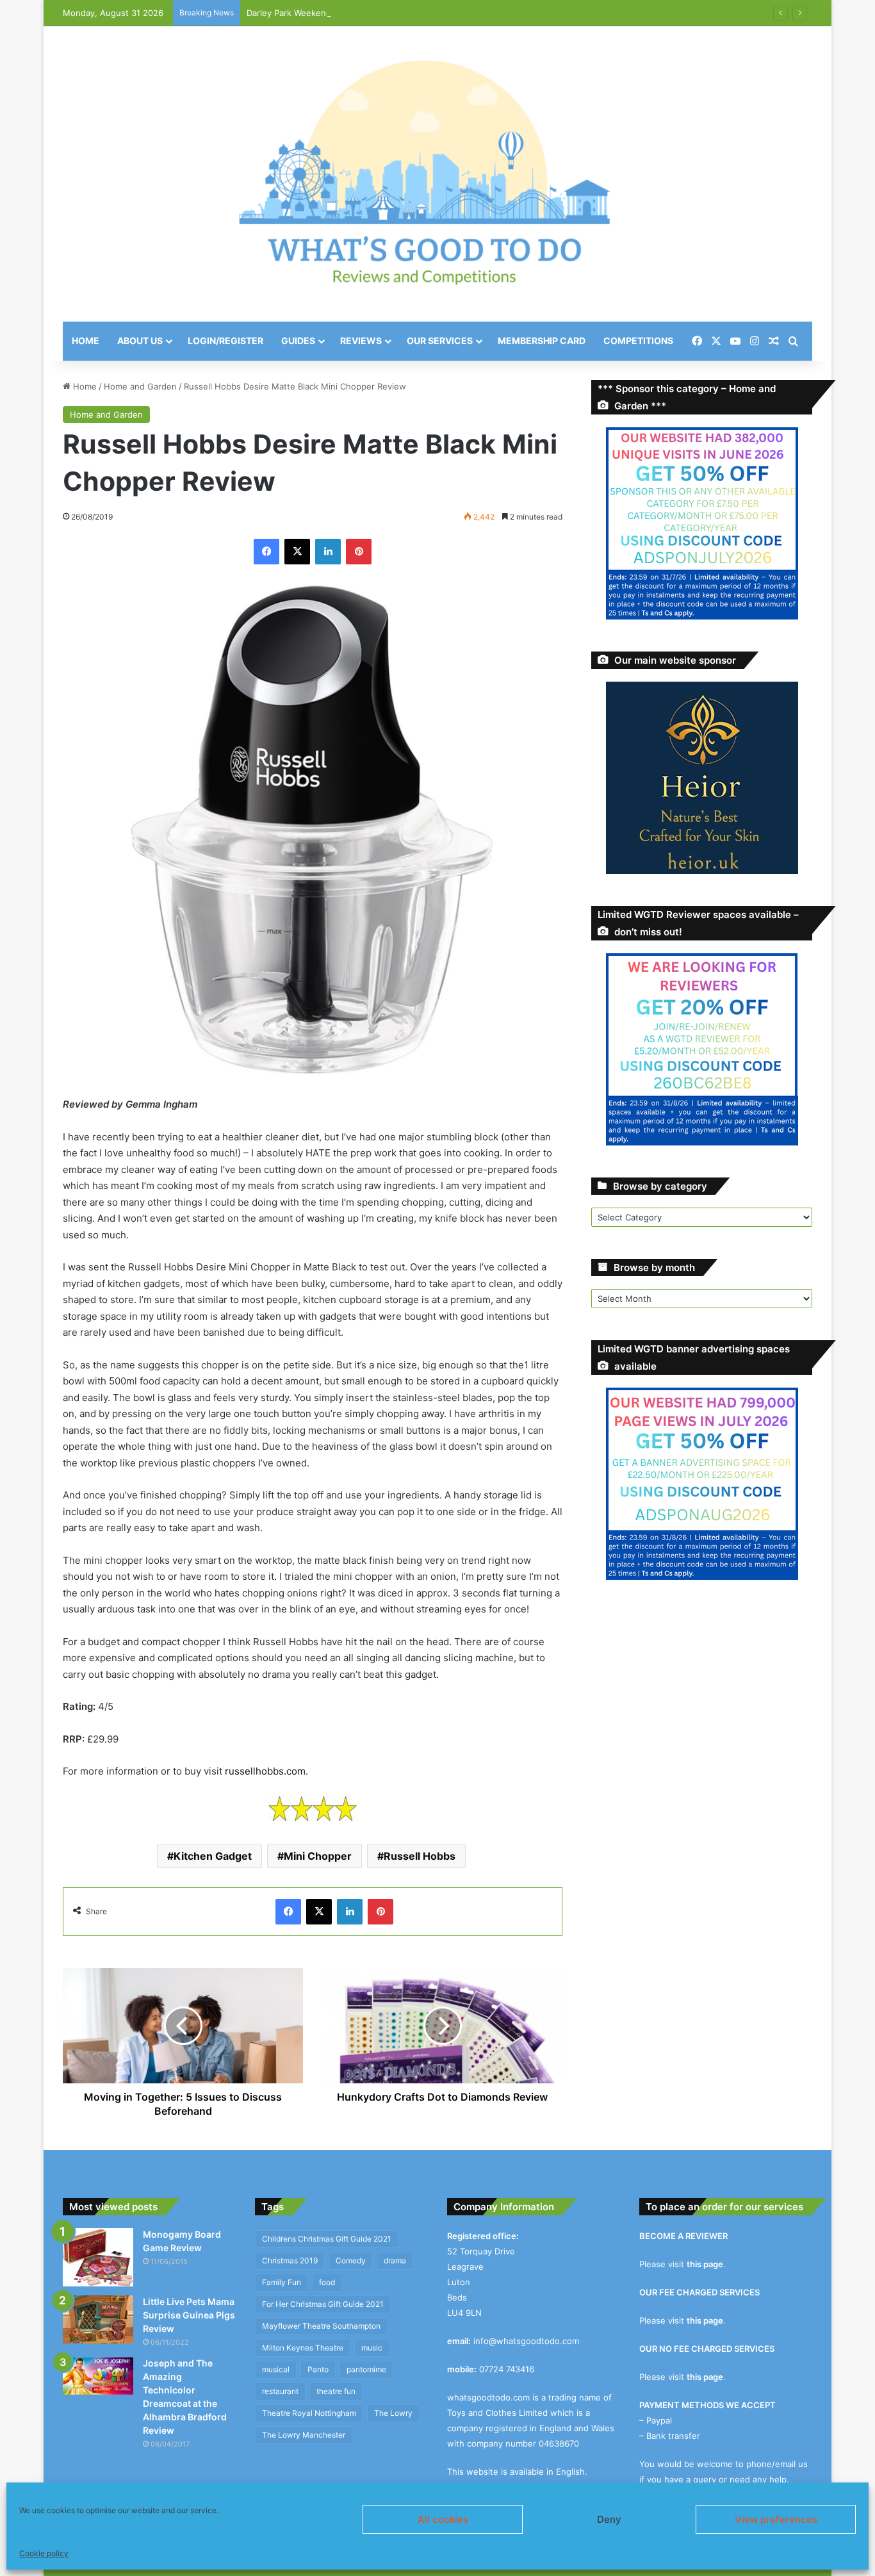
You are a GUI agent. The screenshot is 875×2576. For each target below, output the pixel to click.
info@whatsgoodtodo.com (526, 2341)
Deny (609, 2519)
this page (705, 2264)
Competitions (638, 340)
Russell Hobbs (420, 1856)
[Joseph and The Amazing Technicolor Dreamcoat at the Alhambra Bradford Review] (98, 2376)
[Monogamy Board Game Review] (98, 2258)
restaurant (280, 2391)
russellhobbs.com (265, 1771)
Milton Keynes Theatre (303, 2348)
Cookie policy (44, 2553)
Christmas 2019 (290, 2260)
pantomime (366, 2369)
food (327, 2282)
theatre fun (336, 2391)
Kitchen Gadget (213, 1856)
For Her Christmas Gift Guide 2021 (323, 2304)
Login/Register (225, 340)
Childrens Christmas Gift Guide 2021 (327, 2239)
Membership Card (542, 340)
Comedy (351, 2260)
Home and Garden (140, 386)
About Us (140, 340)
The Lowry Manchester (304, 2435)
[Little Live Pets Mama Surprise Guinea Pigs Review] (98, 2319)
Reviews (361, 340)
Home (86, 340)
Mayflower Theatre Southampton (321, 2326)
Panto (318, 2369)
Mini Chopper (318, 1856)
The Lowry (393, 2413)
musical (276, 2369)
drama (395, 2260)
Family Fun (282, 2282)
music (372, 2348)
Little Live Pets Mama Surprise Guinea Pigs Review (189, 2315)
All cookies (443, 2519)
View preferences (776, 2519)
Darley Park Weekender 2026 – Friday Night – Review (353, 13)
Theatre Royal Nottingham (309, 2413)
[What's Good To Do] (437, 174)
